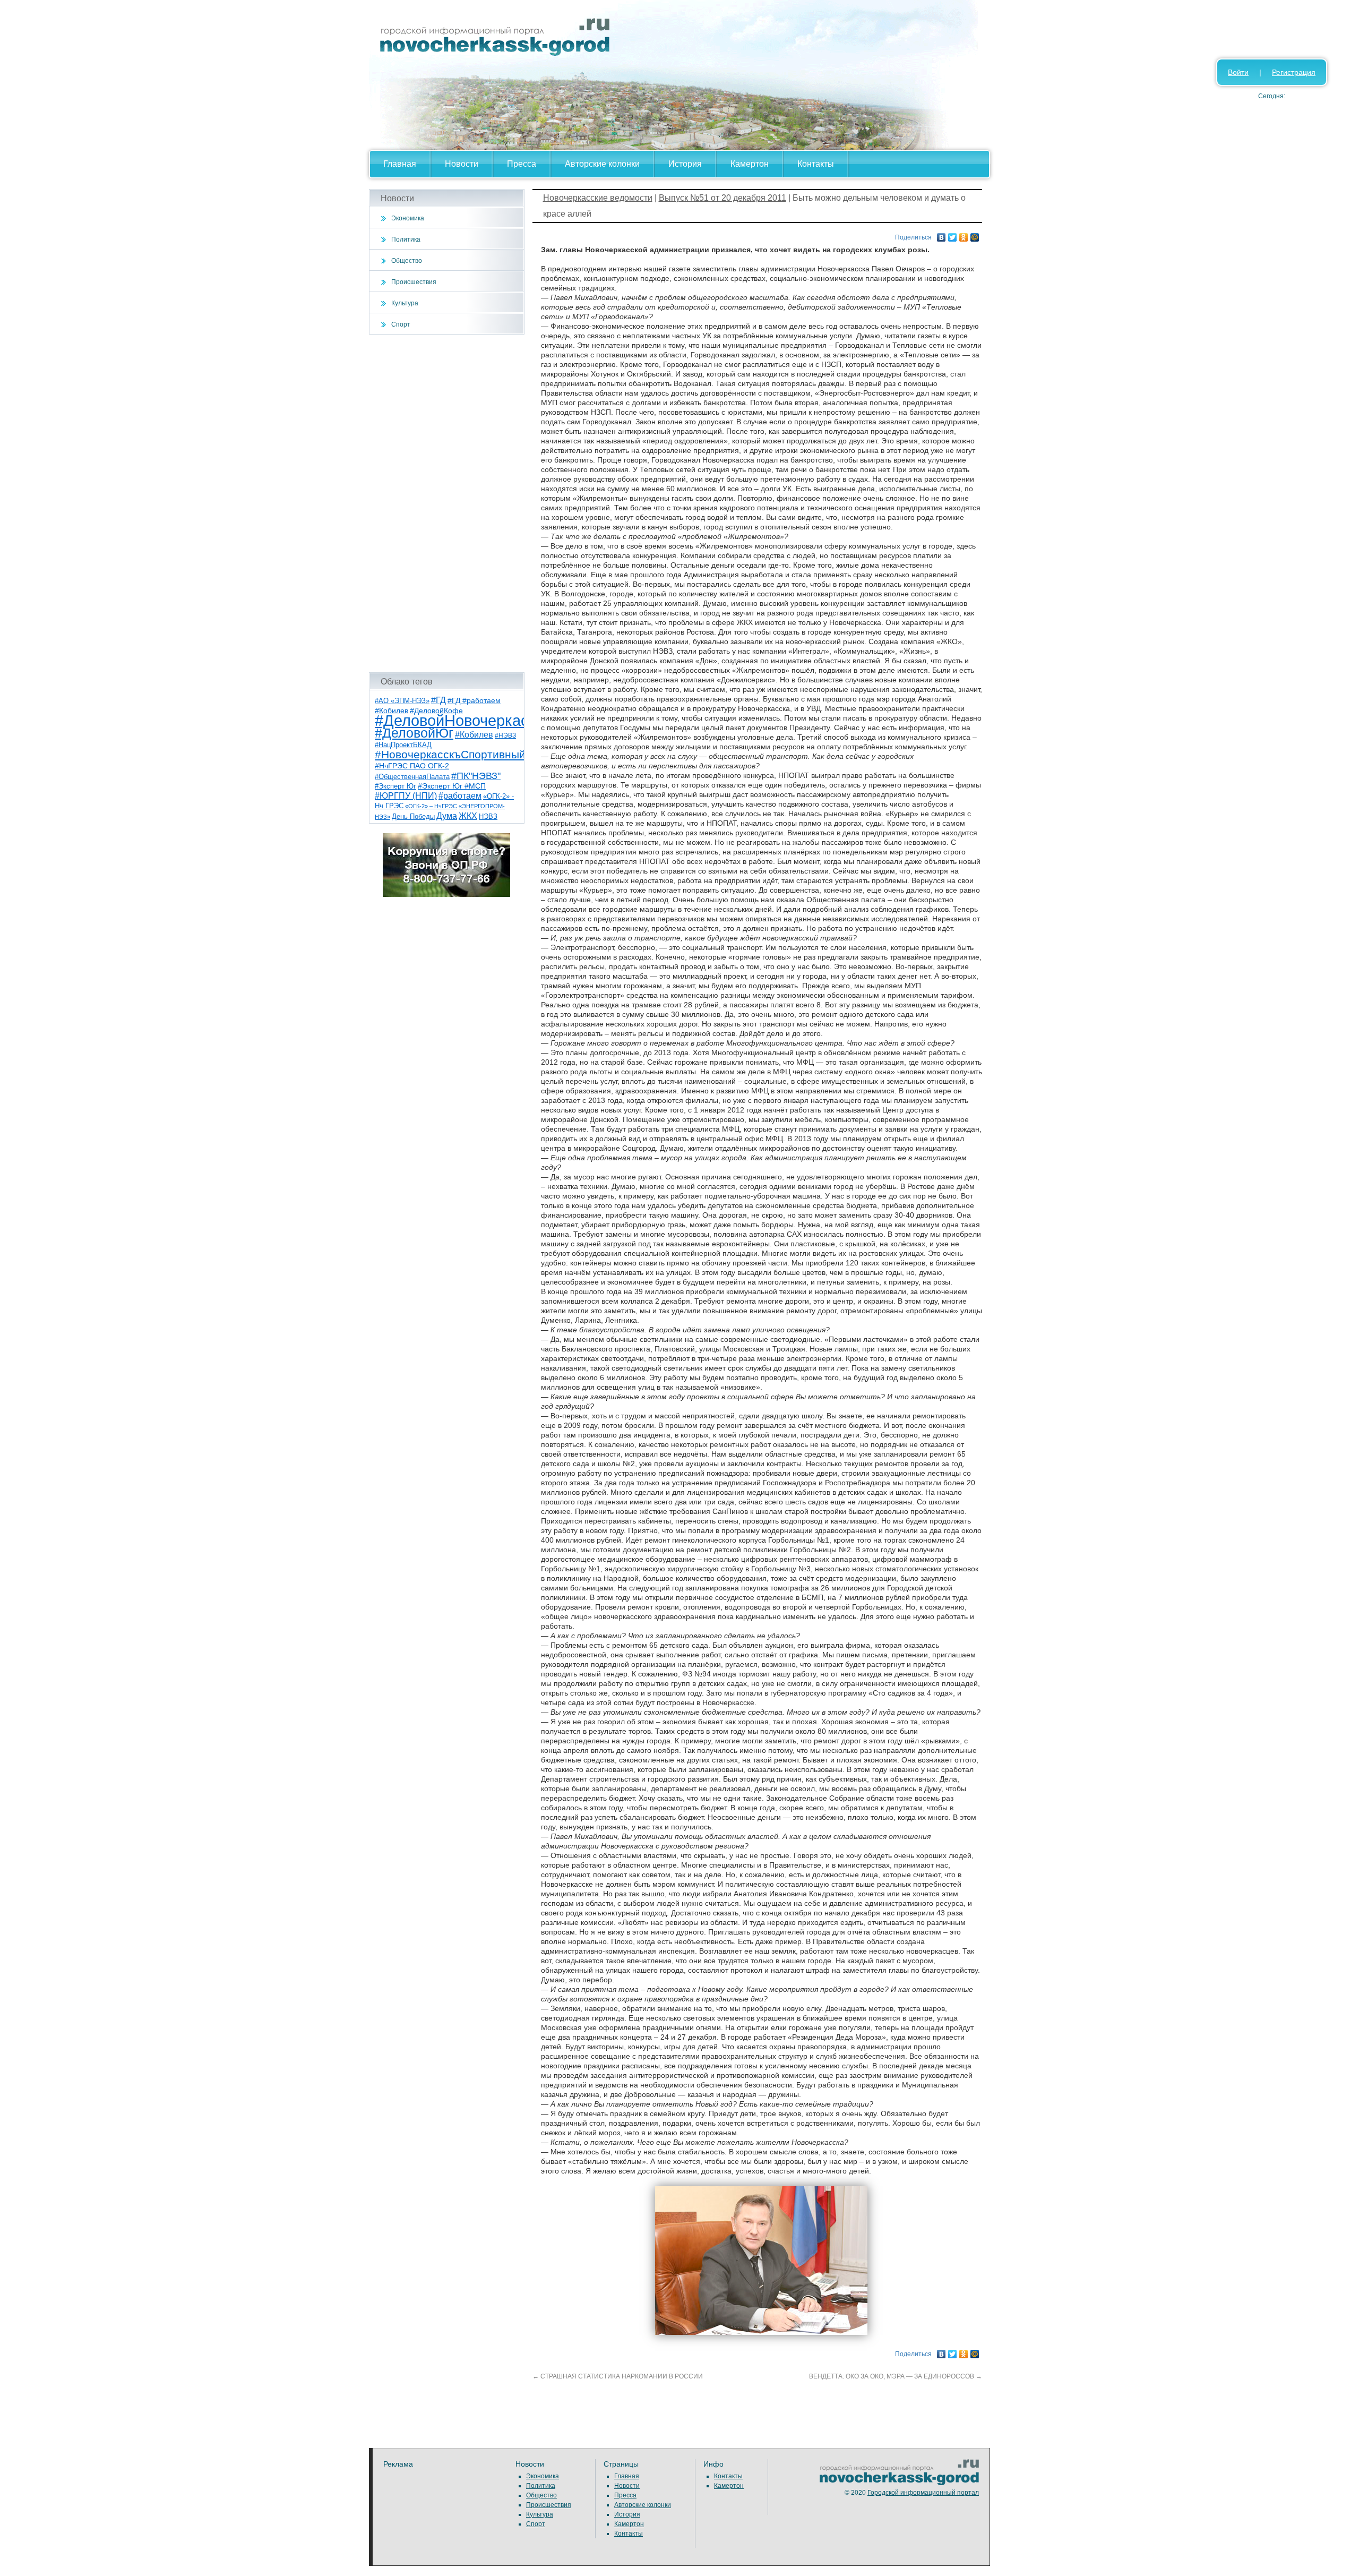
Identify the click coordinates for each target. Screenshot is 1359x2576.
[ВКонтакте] (941, 235)
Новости (462, 164)
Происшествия (414, 282)
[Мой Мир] (975, 235)
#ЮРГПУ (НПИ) (406, 796)
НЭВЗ (488, 816)
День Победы (413, 817)
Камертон (750, 164)
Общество (407, 261)
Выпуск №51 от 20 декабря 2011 (722, 198)
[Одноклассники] (964, 235)
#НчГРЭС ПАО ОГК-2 (412, 766)
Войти (1238, 72)
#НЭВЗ (505, 735)
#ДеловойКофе (436, 711)
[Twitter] (953, 235)
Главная (400, 164)
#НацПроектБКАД (403, 745)
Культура (405, 303)
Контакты (816, 164)
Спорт (401, 324)
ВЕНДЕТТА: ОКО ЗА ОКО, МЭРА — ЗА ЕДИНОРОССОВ (896, 2376)
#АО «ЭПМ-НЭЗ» (402, 701)
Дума (447, 816)
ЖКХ (468, 816)
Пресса (522, 164)
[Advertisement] (447, 503)
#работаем (460, 796)
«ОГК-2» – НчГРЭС (431, 806)
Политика (406, 239)
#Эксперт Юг (395, 786)
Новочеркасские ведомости (598, 198)
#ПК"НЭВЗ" (476, 776)
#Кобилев (474, 735)
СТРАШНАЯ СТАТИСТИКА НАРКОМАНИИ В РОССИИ (618, 2376)
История (685, 164)
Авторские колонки (602, 164)
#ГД (438, 700)
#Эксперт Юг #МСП (452, 786)
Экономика (408, 218)
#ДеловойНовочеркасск (459, 720)
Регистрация (1294, 72)
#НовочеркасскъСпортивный (450, 754)
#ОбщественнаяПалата (412, 777)
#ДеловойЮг (414, 733)
